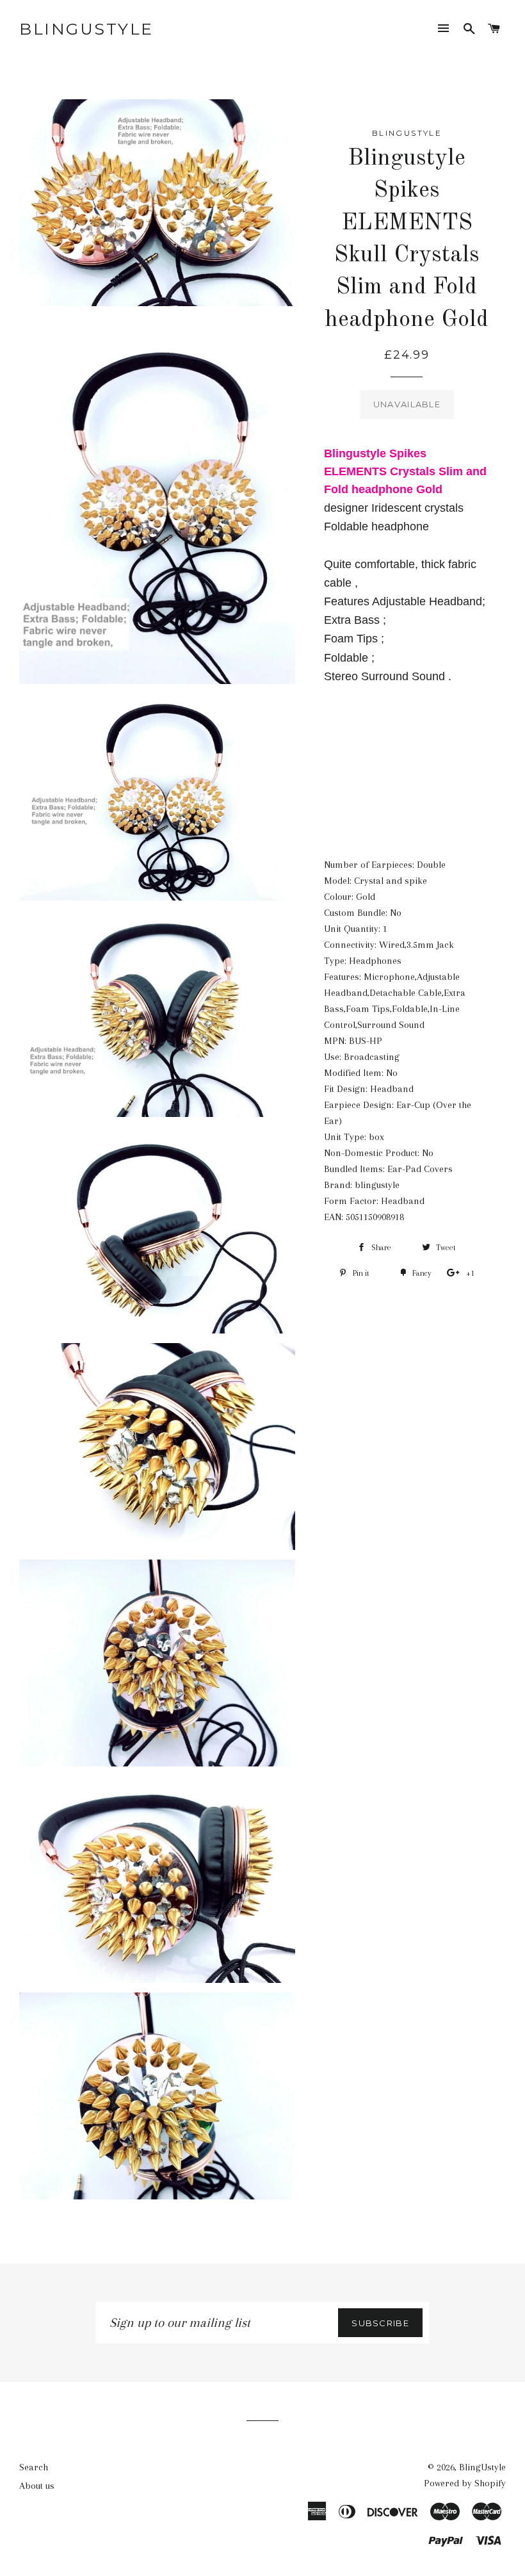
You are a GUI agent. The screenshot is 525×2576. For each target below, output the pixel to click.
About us (37, 2486)
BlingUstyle (86, 29)
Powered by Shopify (465, 2483)
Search (34, 2467)
